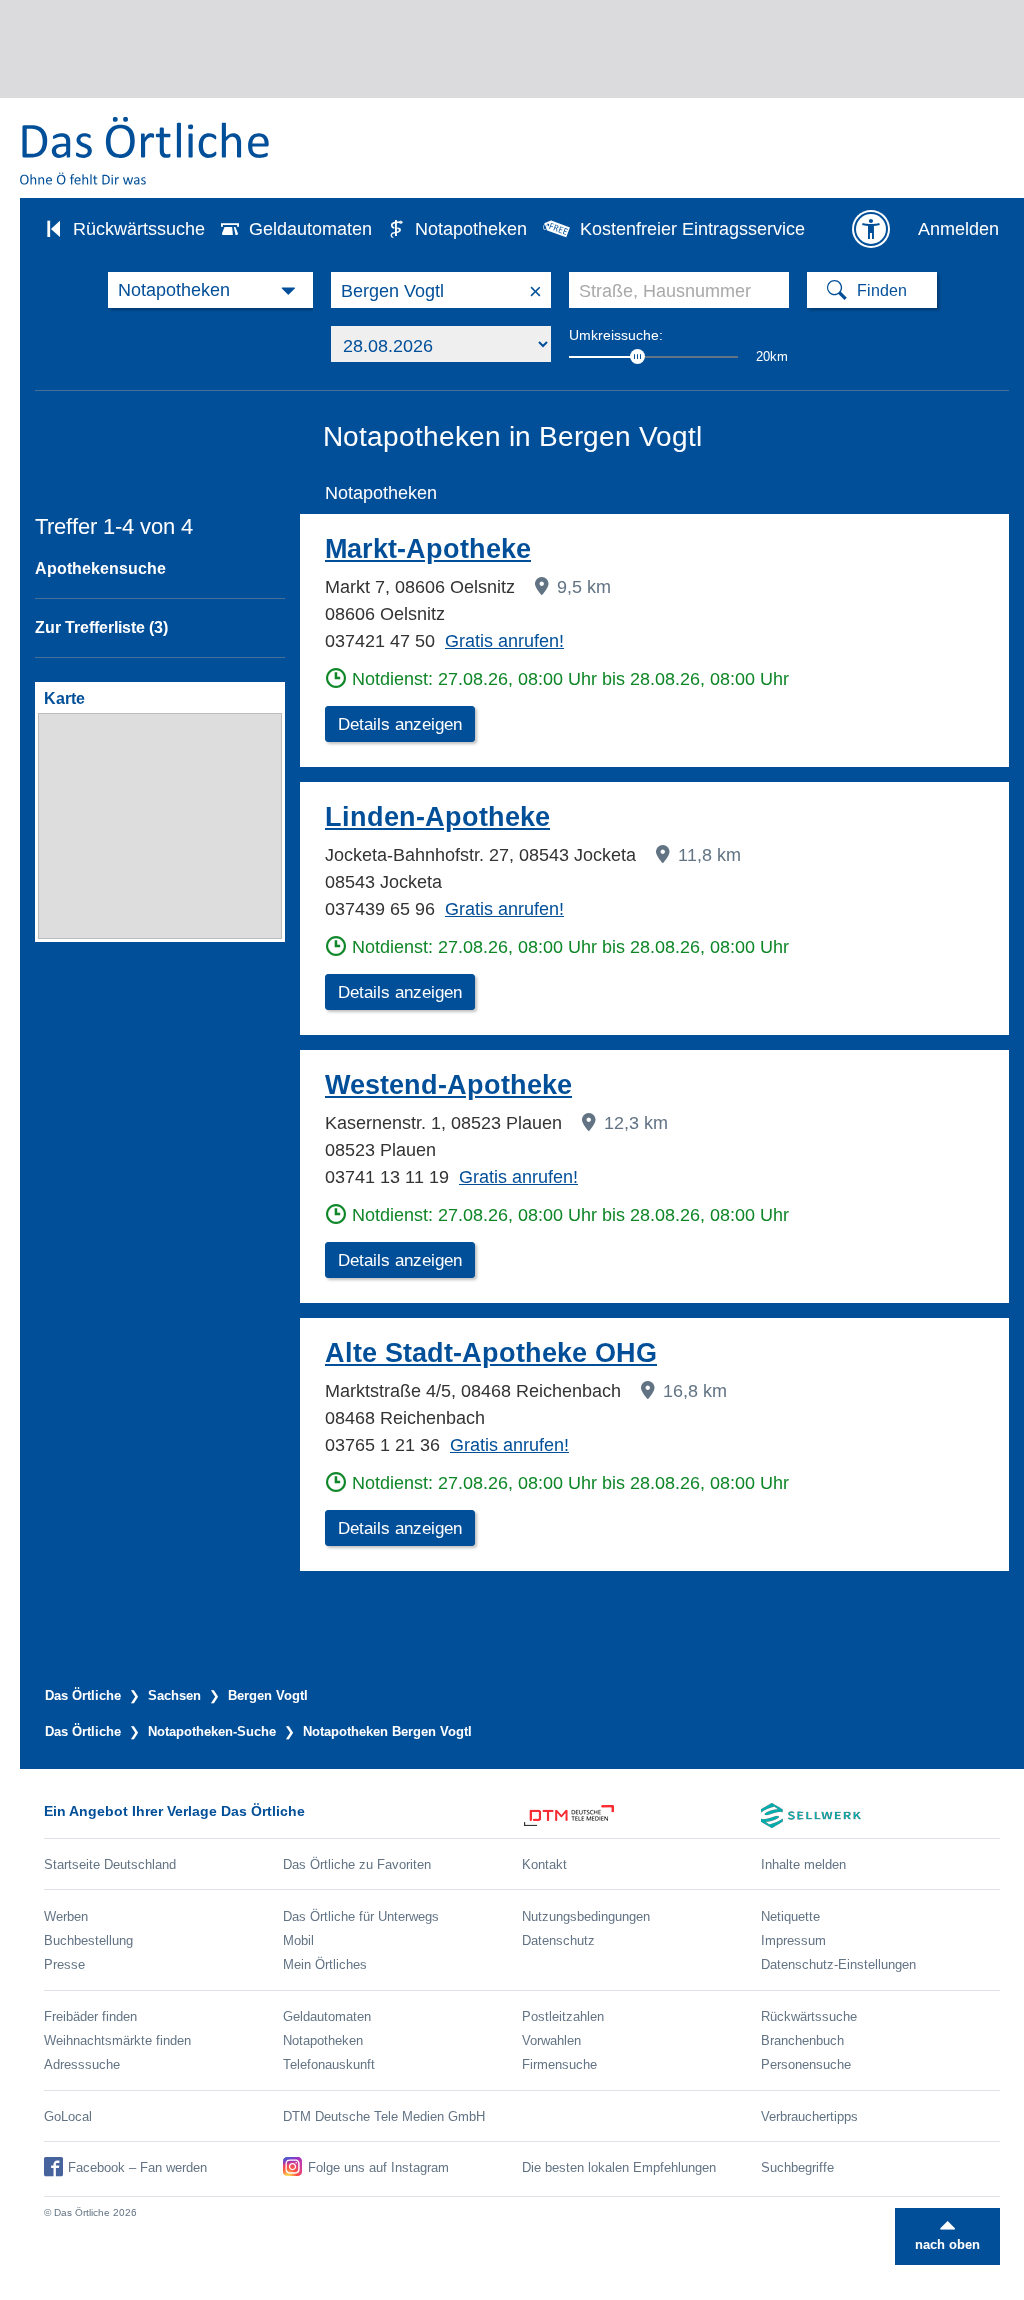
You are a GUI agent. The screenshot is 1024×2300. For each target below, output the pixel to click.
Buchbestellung (88, 1940)
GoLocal (68, 2116)
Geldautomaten (310, 229)
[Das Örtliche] (146, 150)
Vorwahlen (551, 2040)
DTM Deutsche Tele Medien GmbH (384, 2116)
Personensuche (806, 2064)
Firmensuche (559, 2064)
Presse (64, 1964)
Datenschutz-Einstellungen (838, 1964)
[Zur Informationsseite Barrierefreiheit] (871, 229)
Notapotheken (471, 229)
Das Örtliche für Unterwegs (361, 1916)
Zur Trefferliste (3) (101, 627)
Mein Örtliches (325, 1964)
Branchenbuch (802, 2040)
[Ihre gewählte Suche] (210, 290)
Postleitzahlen (563, 2016)
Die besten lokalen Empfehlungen (619, 2167)
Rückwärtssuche (139, 229)
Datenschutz (558, 1940)
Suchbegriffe (797, 2167)
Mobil (298, 1940)
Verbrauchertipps (809, 2116)
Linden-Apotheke (437, 817)
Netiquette (790, 1916)
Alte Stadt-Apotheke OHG (491, 1353)
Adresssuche (82, 2064)
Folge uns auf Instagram (378, 2167)
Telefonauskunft (329, 2064)
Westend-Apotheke (448, 1085)
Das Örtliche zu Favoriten (357, 1864)
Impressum (793, 1940)
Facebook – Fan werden (137, 2167)
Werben (66, 1916)
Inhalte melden (803, 1864)
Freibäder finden (90, 2016)
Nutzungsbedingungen (586, 1916)
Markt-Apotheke (428, 549)
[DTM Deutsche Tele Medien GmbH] (641, 1815)
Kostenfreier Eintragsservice (692, 229)
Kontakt (544, 1864)
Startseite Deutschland (110, 1864)
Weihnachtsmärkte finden (117, 2040)
